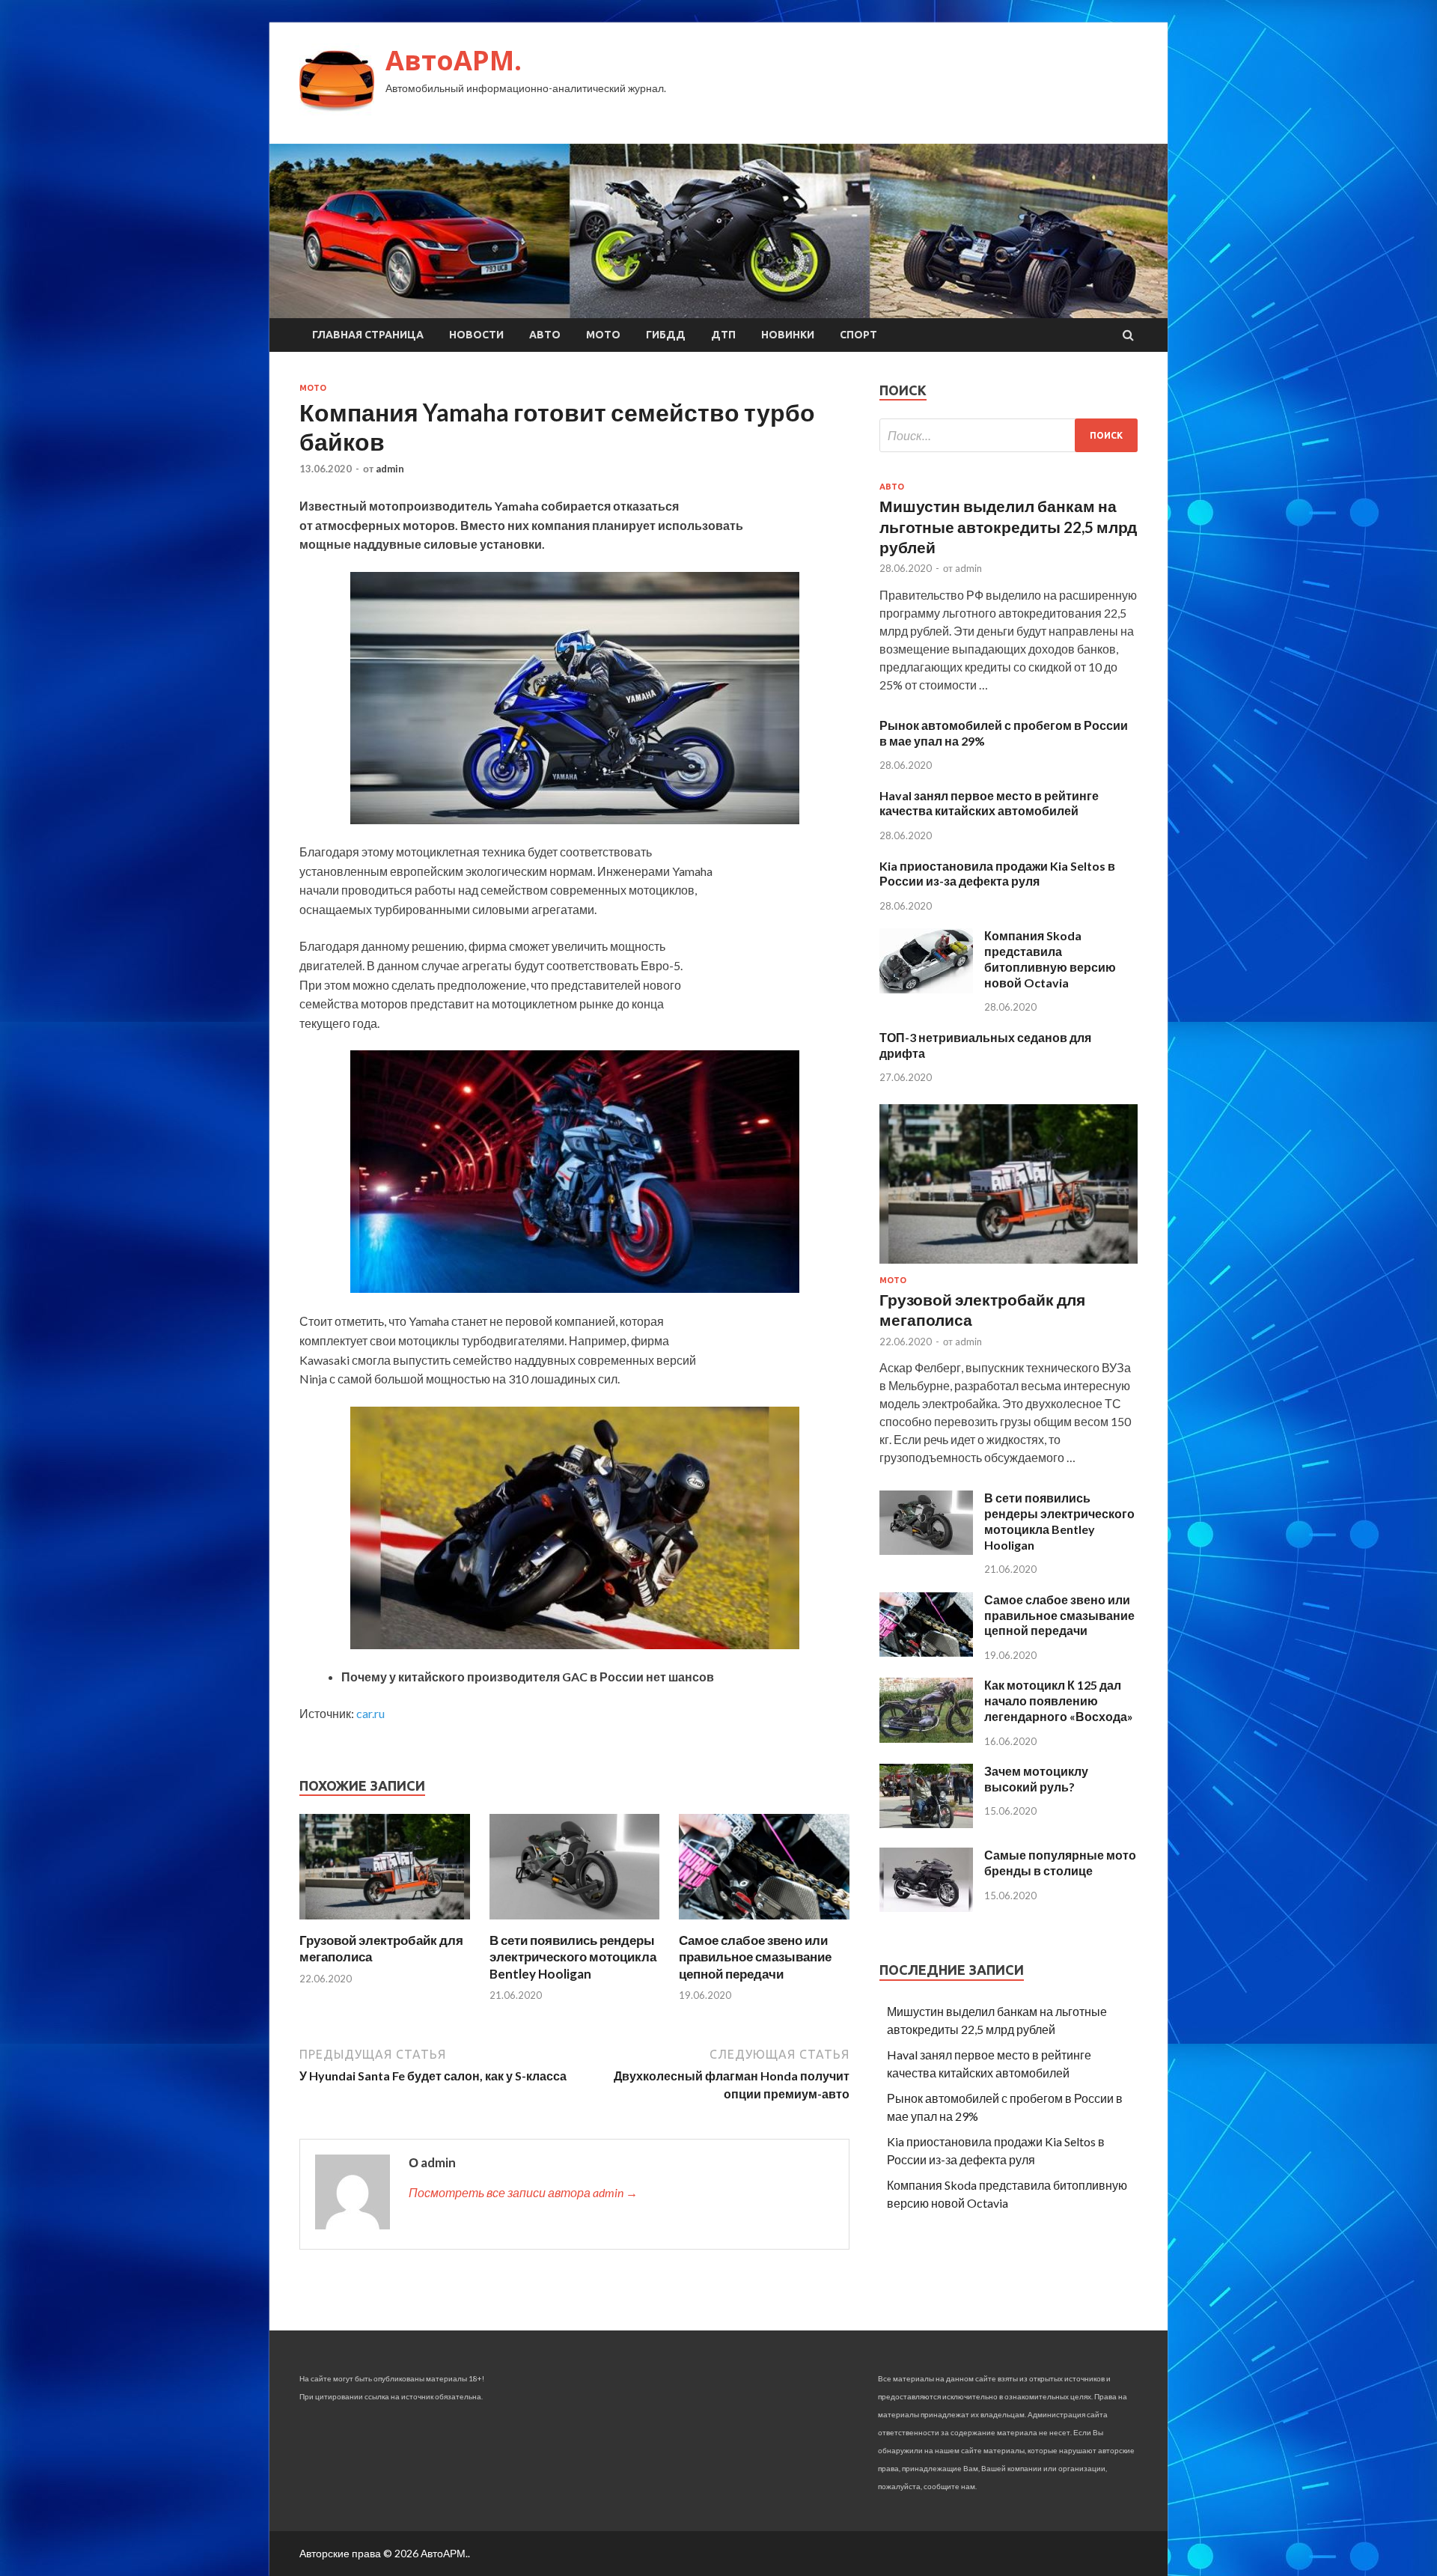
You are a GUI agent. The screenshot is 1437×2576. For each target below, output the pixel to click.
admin (390, 469)
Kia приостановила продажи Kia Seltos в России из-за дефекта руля (997, 874)
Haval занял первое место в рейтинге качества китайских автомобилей (989, 803)
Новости (476, 335)
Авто (545, 335)
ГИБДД (666, 335)
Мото (603, 335)
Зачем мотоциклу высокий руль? (1036, 1779)
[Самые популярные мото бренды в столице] (926, 1907)
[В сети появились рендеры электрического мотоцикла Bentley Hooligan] (575, 1923)
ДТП (723, 335)
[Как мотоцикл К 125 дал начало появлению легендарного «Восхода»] (926, 1738)
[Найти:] (1009, 435)
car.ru (370, 1713)
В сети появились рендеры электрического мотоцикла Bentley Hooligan (573, 1957)
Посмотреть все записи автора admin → (523, 2192)
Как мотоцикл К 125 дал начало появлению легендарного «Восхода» (1059, 1700)
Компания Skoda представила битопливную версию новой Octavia (1050, 959)
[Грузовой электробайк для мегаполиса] (385, 1923)
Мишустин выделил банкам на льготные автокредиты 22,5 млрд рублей (1008, 526)
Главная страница (368, 335)
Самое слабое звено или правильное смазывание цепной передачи (755, 1957)
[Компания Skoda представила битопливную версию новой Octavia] (926, 989)
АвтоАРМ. (454, 60)
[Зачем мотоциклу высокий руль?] (926, 1823)
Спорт (858, 335)
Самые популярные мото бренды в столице (1060, 1863)
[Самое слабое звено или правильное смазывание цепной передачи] (764, 1923)
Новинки (788, 335)
